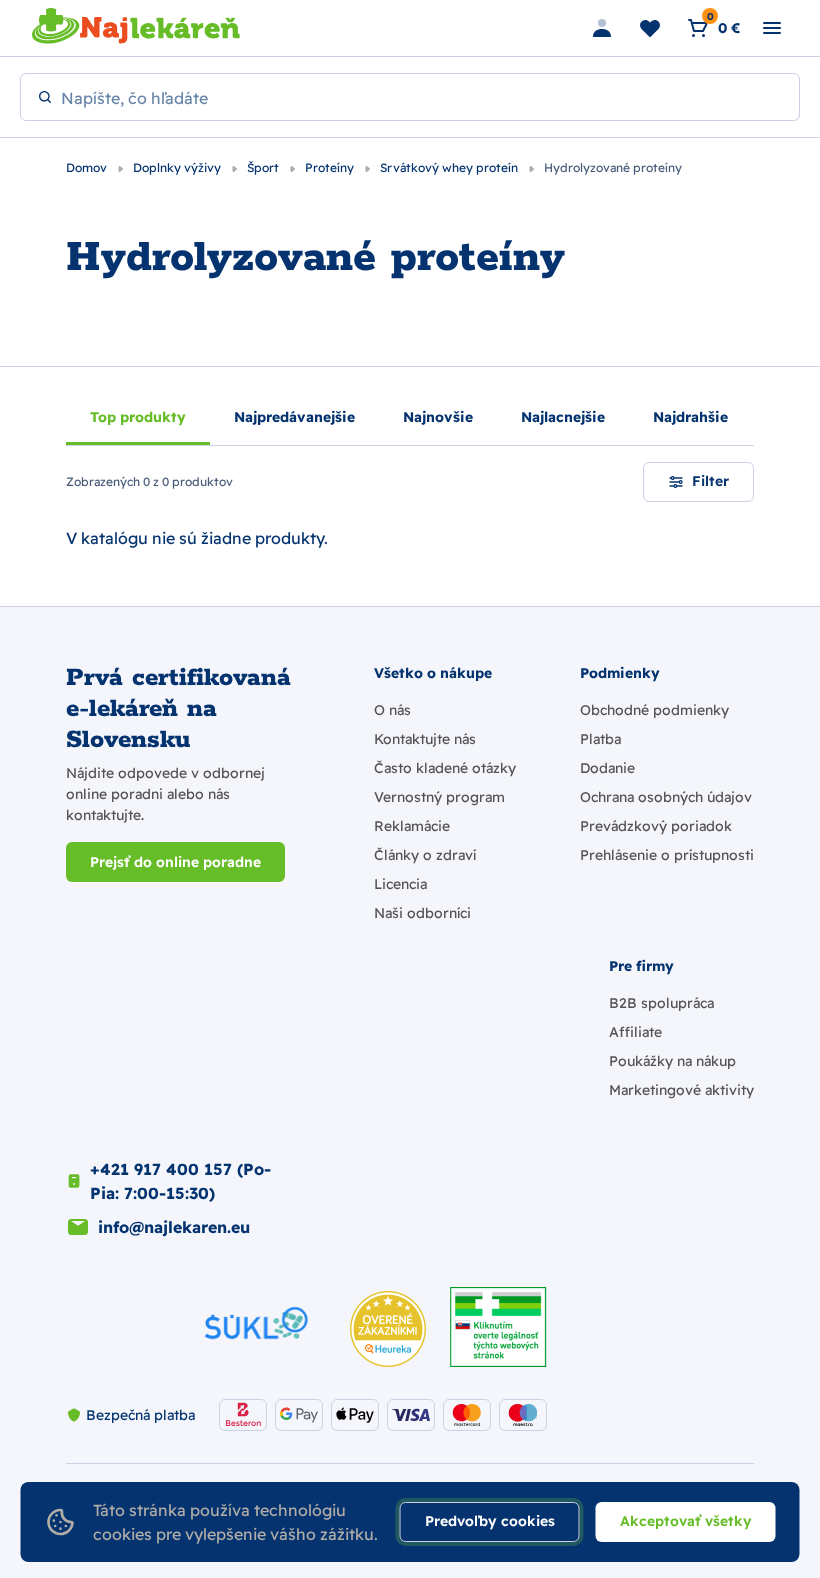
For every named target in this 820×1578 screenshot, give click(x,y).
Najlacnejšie (563, 417)
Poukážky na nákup (672, 1061)
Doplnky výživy (178, 167)
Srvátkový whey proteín (450, 167)
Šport (264, 167)
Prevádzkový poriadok (656, 826)
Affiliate (635, 1032)
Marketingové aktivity (681, 1090)
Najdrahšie (690, 417)
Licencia (400, 884)
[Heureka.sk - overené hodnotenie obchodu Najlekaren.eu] (388, 1329)
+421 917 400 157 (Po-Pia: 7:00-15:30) (180, 1181)
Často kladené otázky (445, 768)
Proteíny (331, 167)
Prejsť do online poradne (175, 862)
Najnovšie (438, 417)
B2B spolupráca (661, 1003)
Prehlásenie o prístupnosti (667, 855)
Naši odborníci (422, 913)
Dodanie (607, 768)
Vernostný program (439, 797)
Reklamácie (412, 826)
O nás (392, 710)
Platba (600, 739)
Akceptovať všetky (686, 1521)
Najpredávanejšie (294, 417)
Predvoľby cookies (490, 1521)
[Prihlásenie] (602, 28)
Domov (88, 167)
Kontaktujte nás (425, 739)
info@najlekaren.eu (174, 1227)
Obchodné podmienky (654, 710)
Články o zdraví (425, 855)
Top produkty (138, 417)
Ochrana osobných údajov (666, 797)
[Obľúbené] (650, 28)
